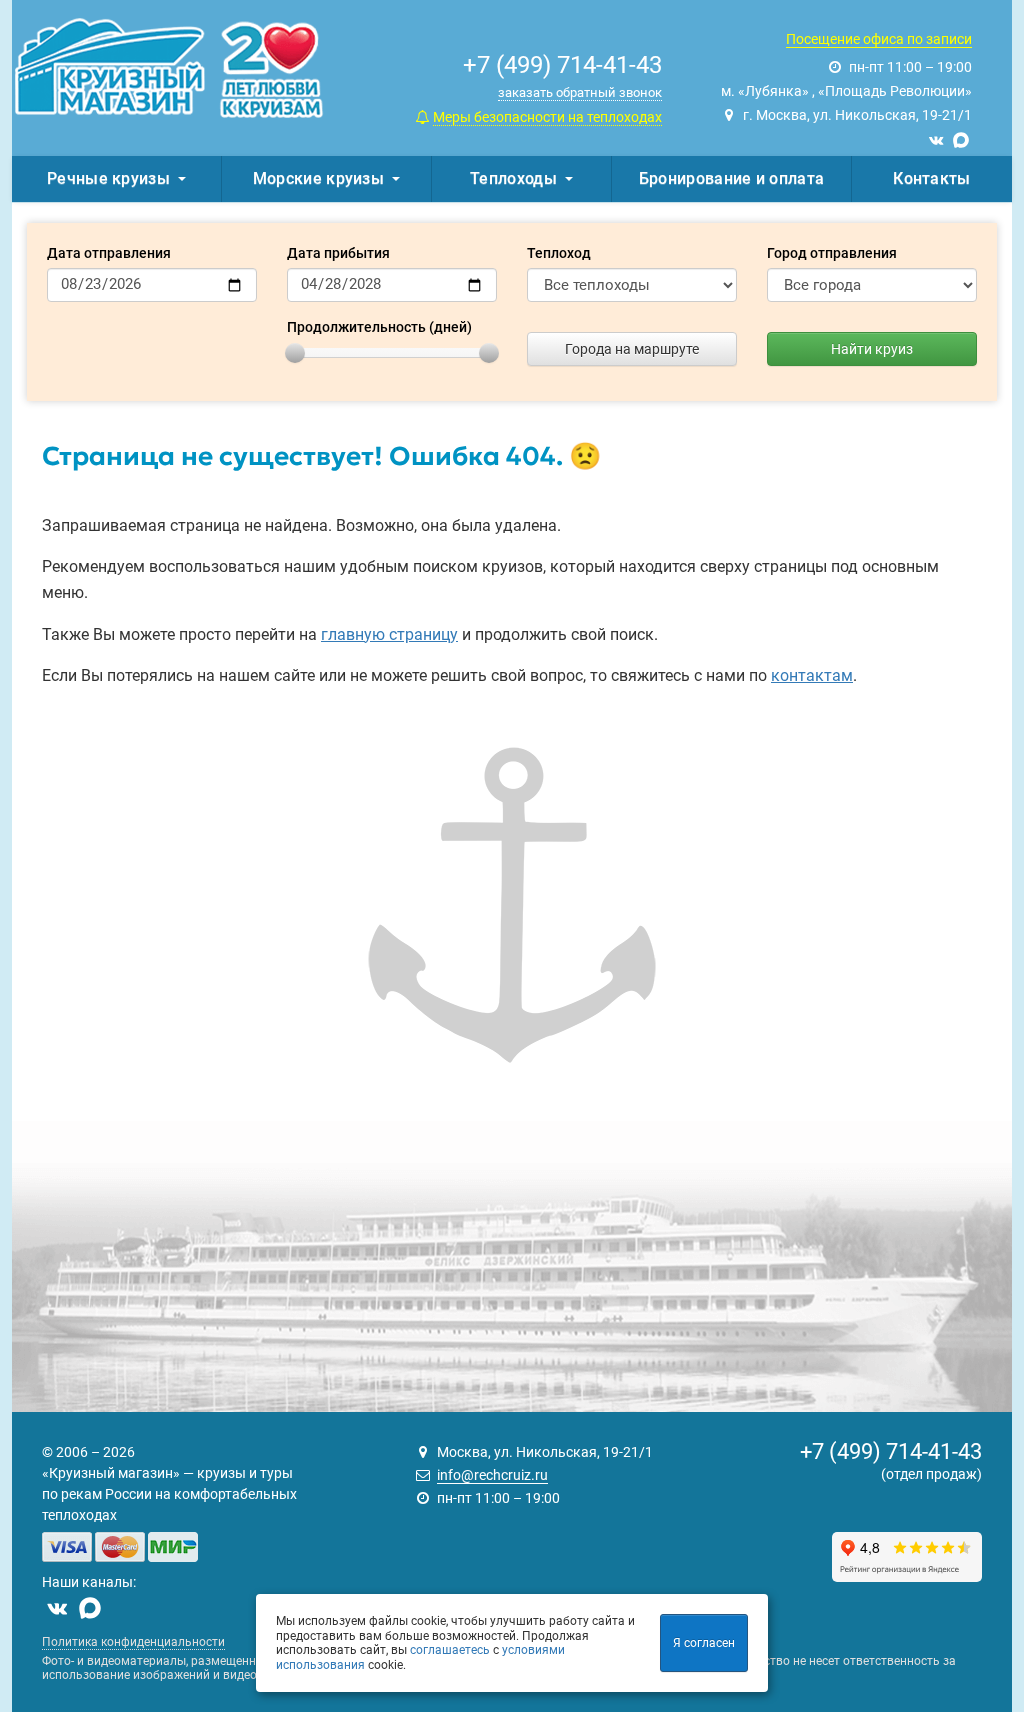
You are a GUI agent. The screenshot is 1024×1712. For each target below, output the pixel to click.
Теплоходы (513, 178)
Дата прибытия (338, 253)
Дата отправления (109, 253)
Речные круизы (108, 178)
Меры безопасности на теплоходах (547, 117)
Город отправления (832, 253)
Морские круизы (318, 178)
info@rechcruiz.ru (492, 1475)
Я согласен (704, 1643)
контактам (812, 675)
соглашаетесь (450, 1650)
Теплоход (559, 253)
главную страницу (389, 634)
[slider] (295, 353)
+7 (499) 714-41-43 (891, 1451)
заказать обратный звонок (580, 92)
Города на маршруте (632, 349)
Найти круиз (872, 349)
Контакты (931, 178)
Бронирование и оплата (731, 178)
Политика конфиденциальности (133, 1642)
